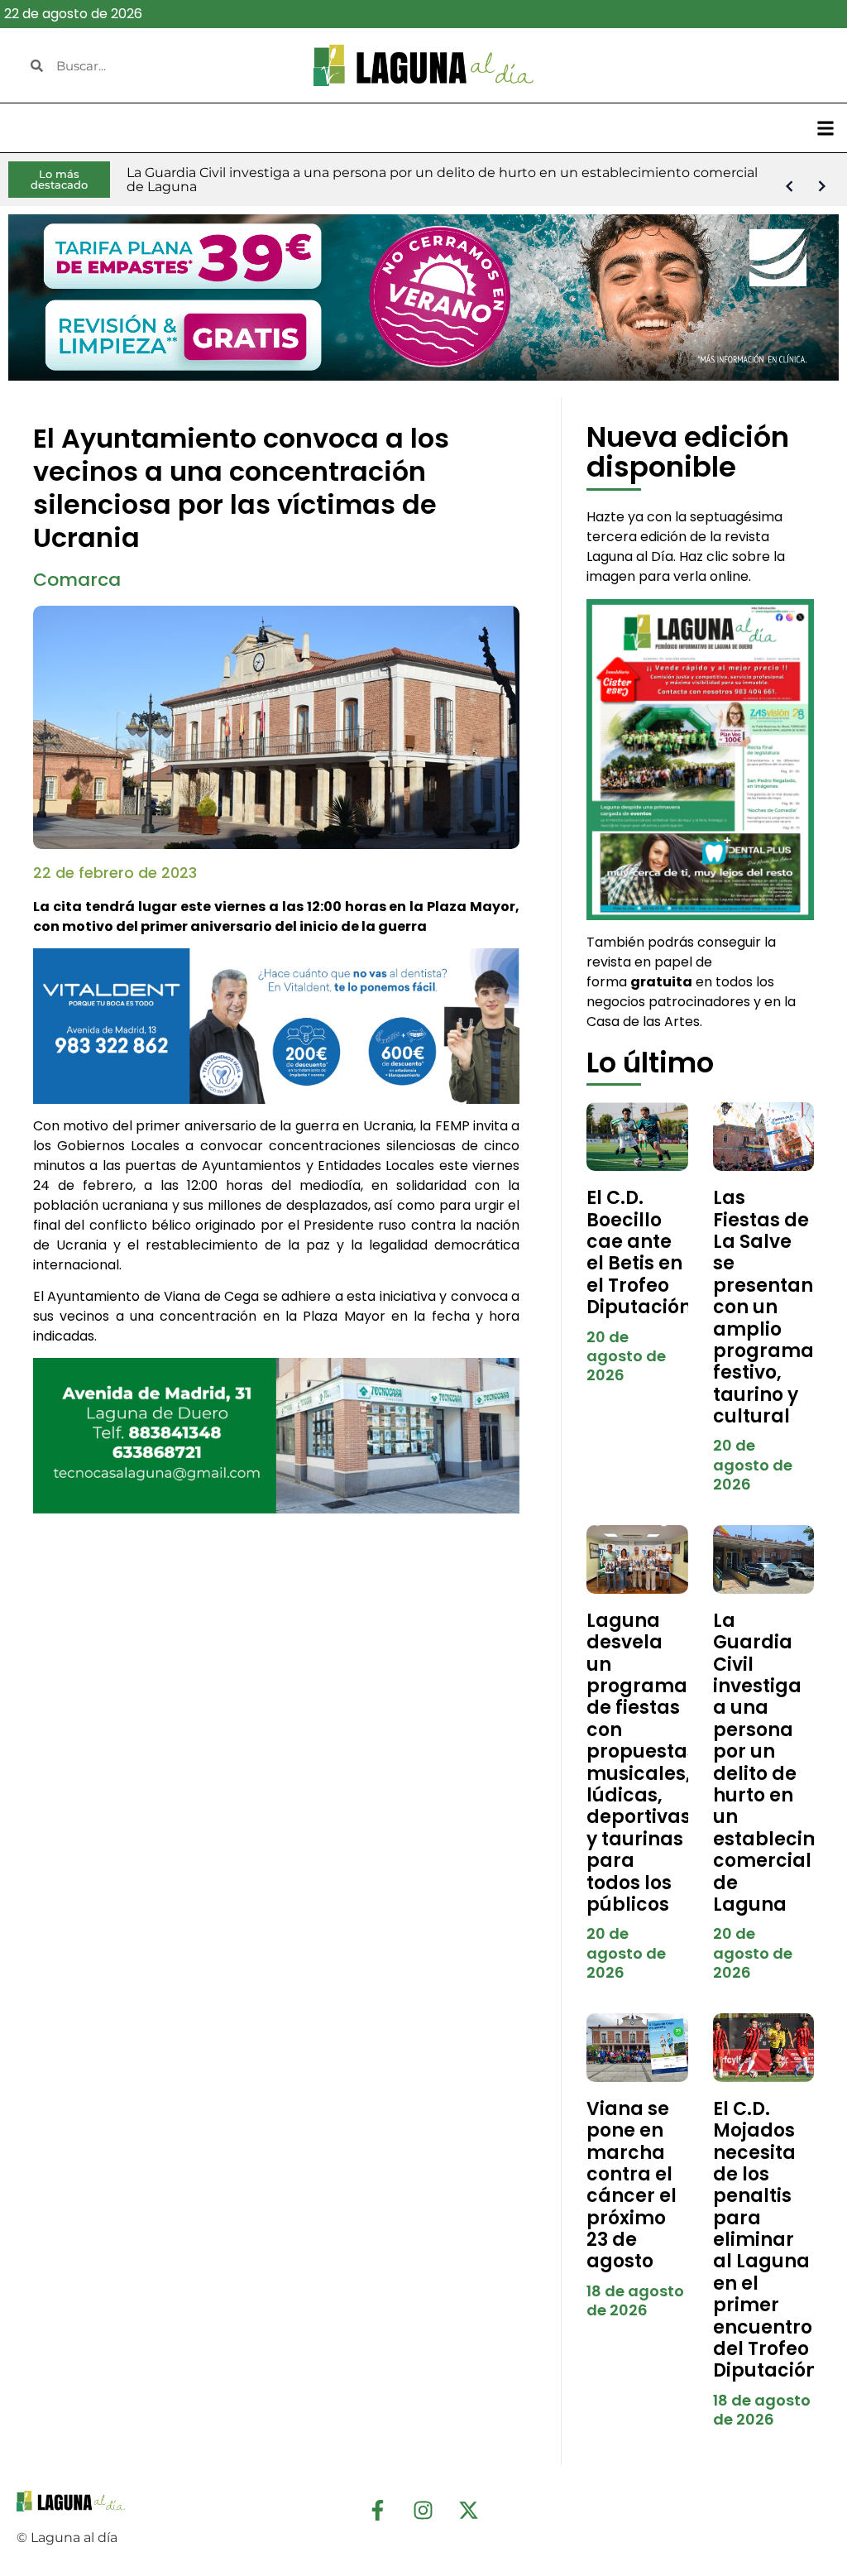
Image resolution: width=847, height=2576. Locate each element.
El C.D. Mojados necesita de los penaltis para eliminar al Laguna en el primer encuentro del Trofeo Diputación (766, 2240)
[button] (825, 128)
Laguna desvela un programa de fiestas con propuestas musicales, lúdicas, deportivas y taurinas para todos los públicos (642, 1763)
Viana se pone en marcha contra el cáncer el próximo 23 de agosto (632, 2185)
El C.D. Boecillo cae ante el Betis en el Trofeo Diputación (639, 1252)
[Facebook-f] (378, 2511)
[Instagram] (423, 2511)
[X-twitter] (469, 2511)
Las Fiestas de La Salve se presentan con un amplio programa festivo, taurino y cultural (763, 1307)
